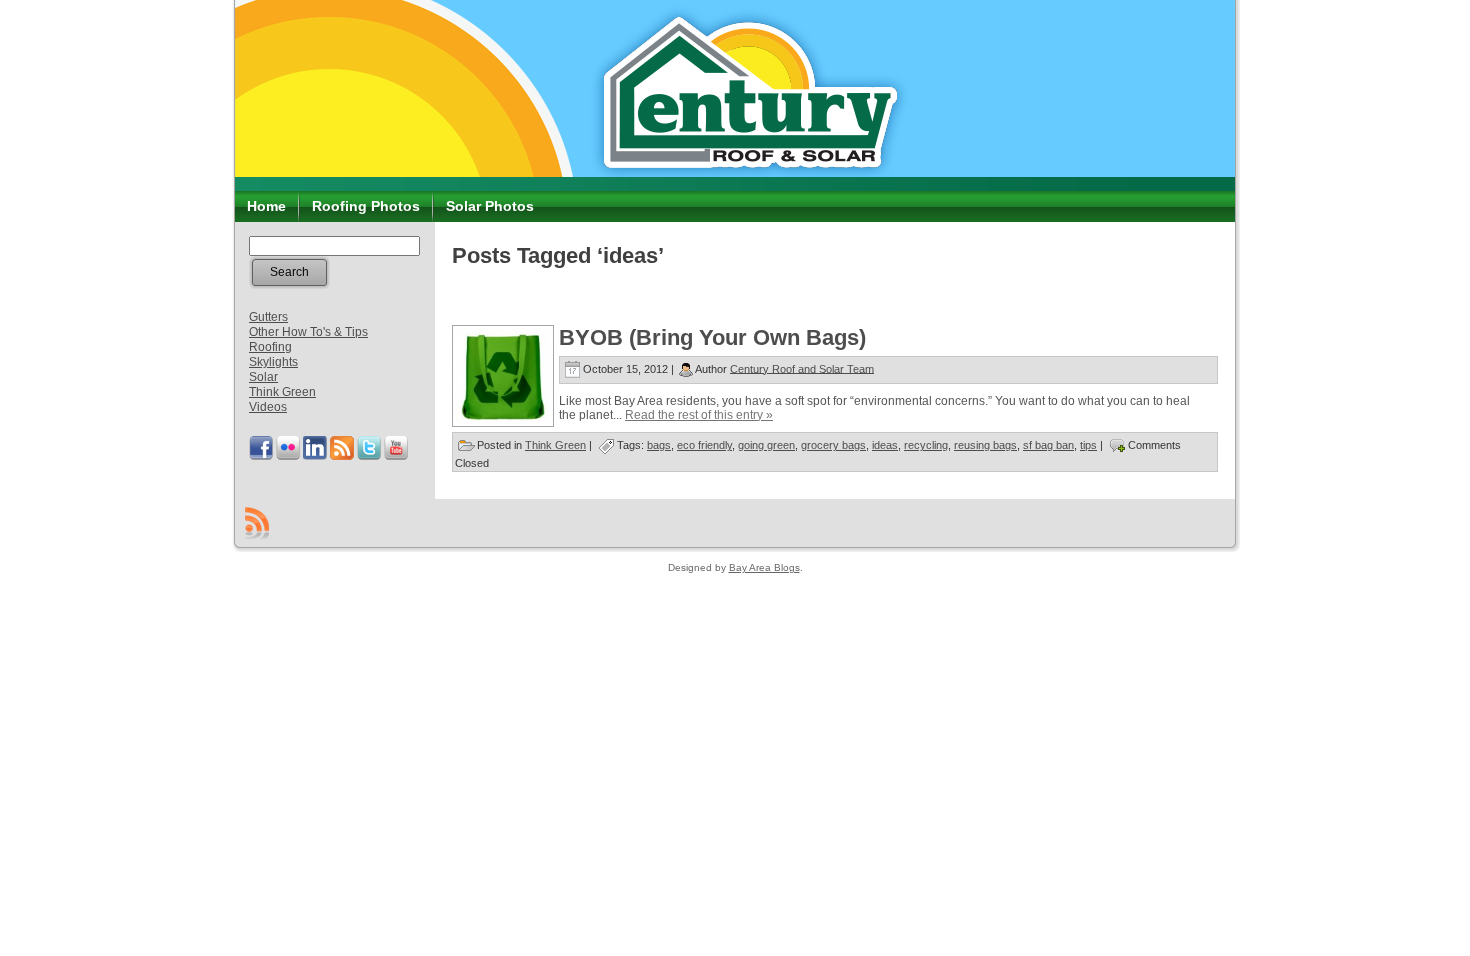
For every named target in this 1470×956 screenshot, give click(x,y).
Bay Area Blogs (764, 567)
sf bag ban (1048, 445)
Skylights (273, 362)
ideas (885, 445)
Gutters (268, 317)
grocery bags (833, 445)
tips (1088, 445)
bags (659, 445)
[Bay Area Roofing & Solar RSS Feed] (257, 523)
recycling (926, 445)
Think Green (282, 392)
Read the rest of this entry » (699, 415)
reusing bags (985, 445)
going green (766, 445)
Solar (263, 377)
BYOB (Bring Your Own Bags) (712, 337)
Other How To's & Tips (308, 332)
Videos (268, 407)
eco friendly (704, 445)
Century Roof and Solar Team (802, 368)
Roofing (270, 347)
